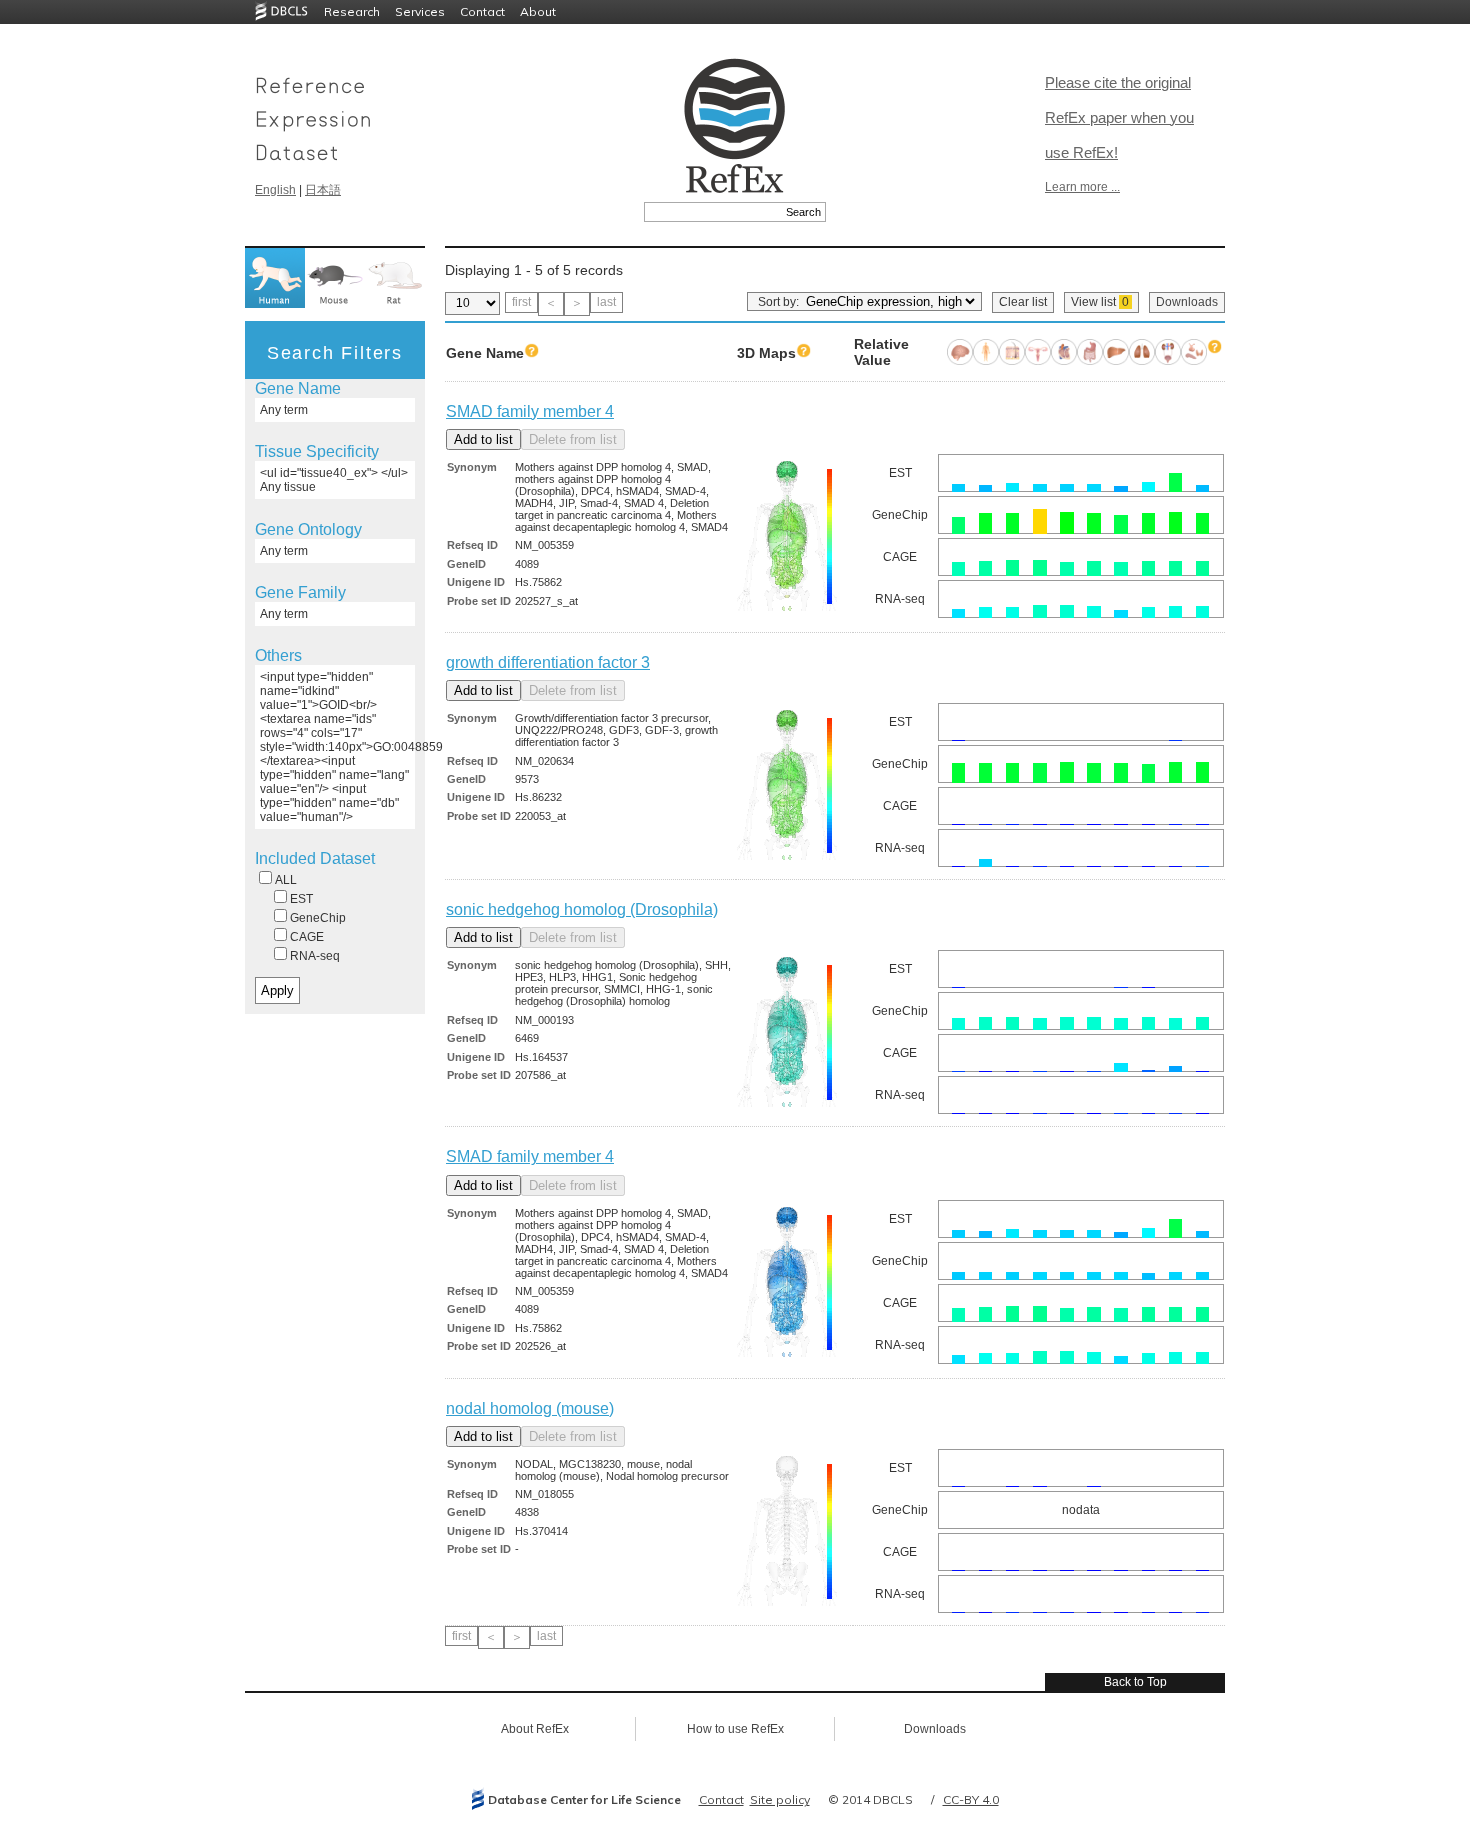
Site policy (780, 1799)
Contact (482, 11)
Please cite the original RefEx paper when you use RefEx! (1119, 117)
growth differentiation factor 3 (548, 662)
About (538, 11)
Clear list (1023, 302)
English (275, 190)
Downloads (1187, 302)
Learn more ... (1082, 187)
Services (420, 11)
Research (352, 11)
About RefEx (535, 1729)
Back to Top (1135, 1682)
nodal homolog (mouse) (530, 1408)
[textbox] (712, 212)
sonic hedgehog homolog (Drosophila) (582, 909)
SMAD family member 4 (530, 411)
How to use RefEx (735, 1729)
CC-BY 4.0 (971, 1799)
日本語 (323, 190)
